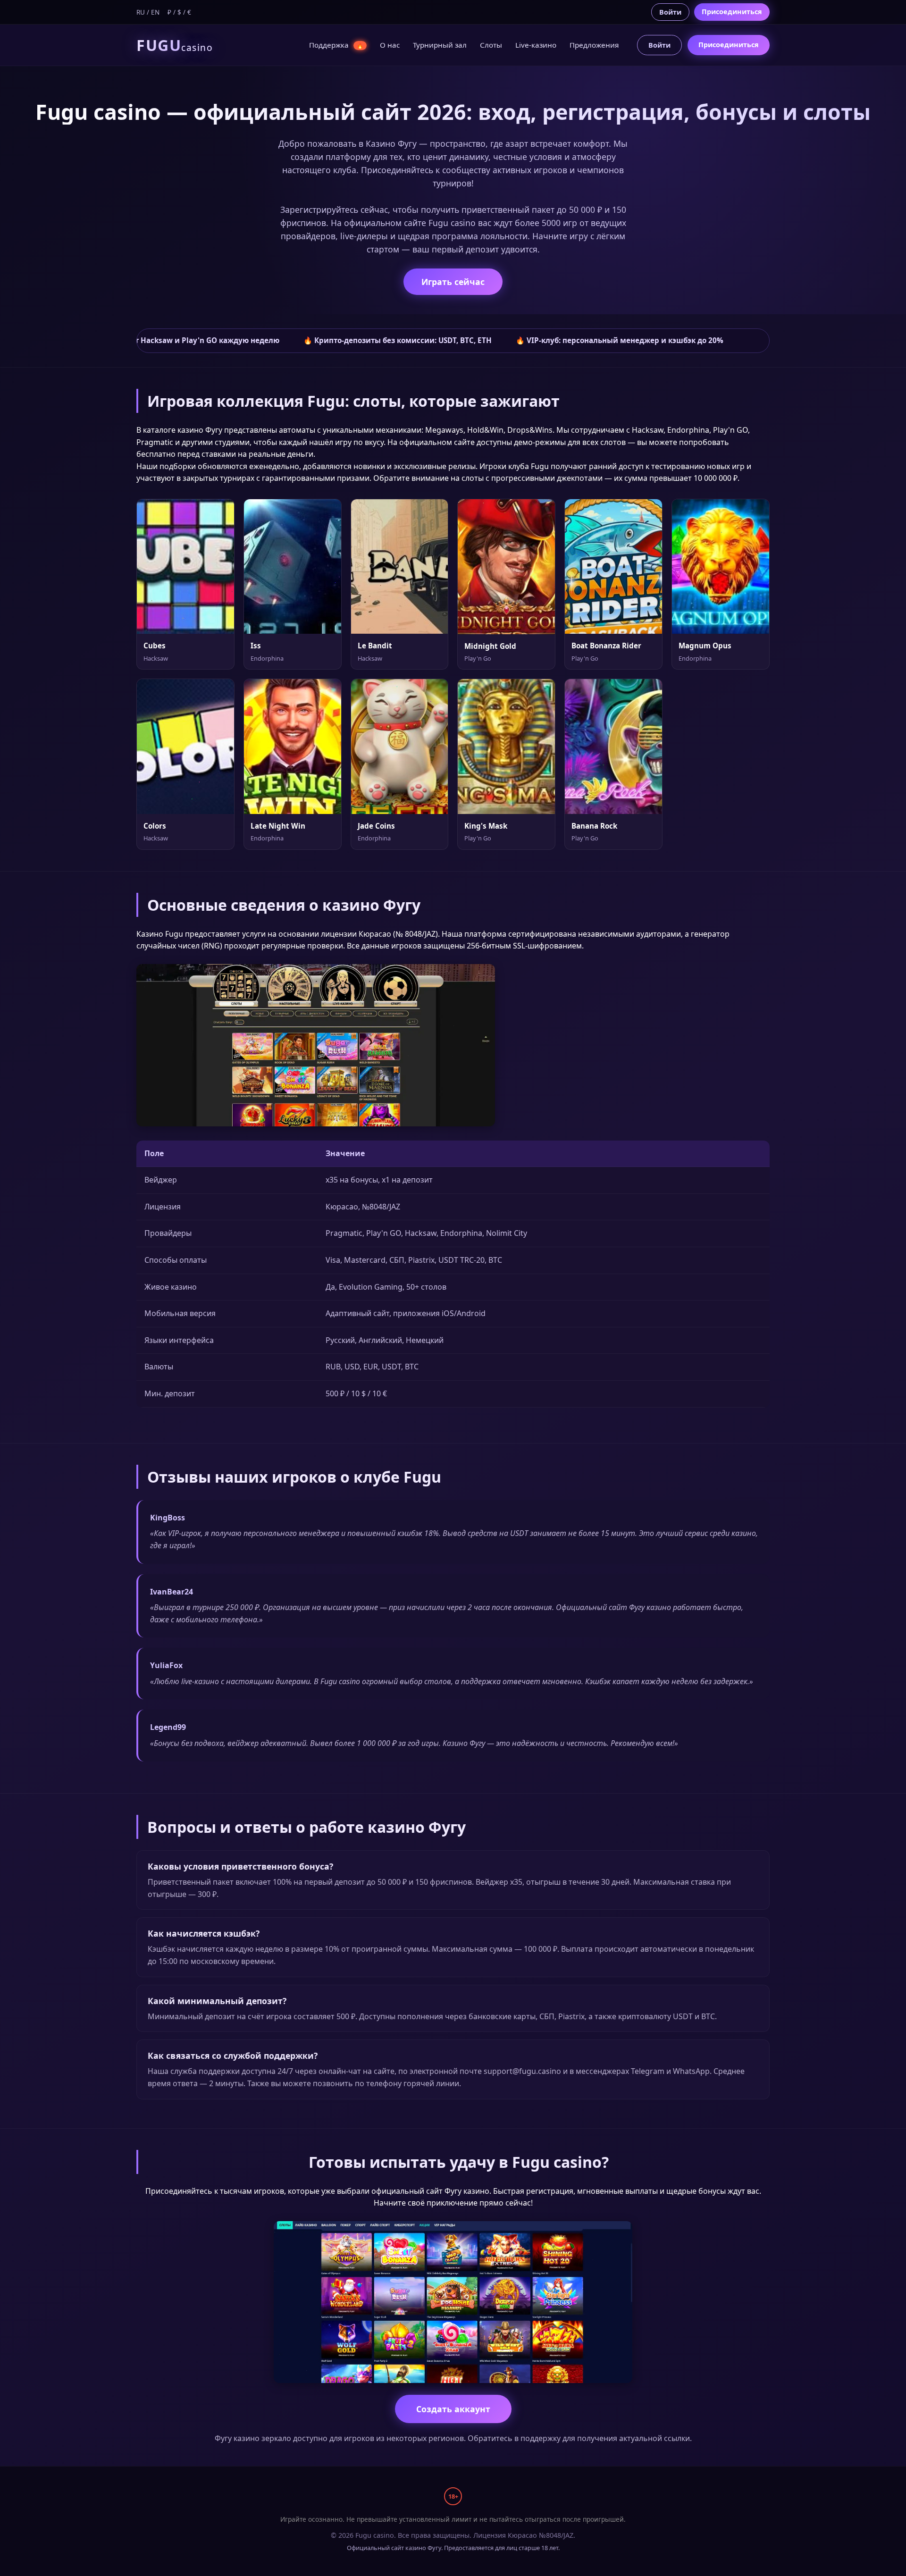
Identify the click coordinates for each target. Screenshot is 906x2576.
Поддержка (336, 45)
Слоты (491, 45)
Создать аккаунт (453, 2409)
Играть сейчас (453, 282)
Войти (670, 12)
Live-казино (536, 45)
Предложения (594, 45)
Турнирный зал (440, 45)
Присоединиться (732, 12)
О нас (390, 45)
